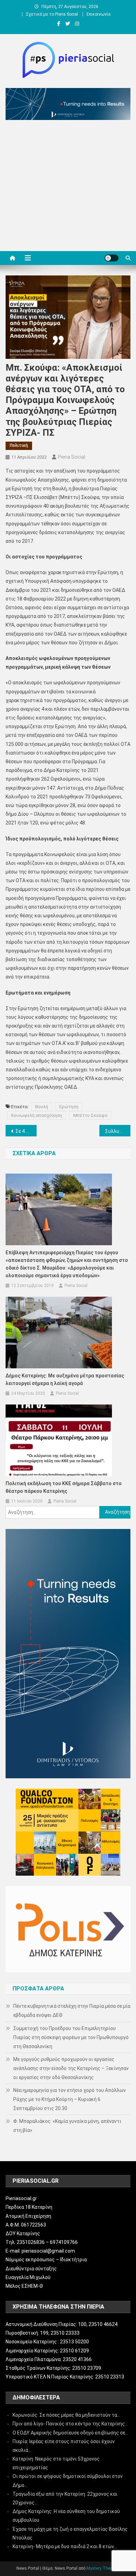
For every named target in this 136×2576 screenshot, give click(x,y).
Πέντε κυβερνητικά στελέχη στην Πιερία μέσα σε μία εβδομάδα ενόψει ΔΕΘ (72, 2011)
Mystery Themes (103, 2568)
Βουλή (42, 1107)
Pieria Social (71, 457)
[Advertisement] (68, 187)
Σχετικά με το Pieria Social (52, 14)
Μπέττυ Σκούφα (90, 1115)
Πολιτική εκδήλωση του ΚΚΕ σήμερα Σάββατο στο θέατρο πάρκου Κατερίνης (64, 1487)
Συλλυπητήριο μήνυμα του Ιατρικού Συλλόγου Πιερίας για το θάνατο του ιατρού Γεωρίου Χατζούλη (118, 1131)
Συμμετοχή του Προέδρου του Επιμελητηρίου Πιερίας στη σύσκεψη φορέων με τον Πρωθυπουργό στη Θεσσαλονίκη (71, 2037)
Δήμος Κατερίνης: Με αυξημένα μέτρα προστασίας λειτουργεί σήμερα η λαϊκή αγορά (65, 1379)
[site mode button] (112, 258)
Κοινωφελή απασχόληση (37, 1115)
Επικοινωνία (99, 14)
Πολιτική (19, 445)
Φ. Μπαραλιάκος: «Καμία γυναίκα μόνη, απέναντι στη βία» (67, 2126)
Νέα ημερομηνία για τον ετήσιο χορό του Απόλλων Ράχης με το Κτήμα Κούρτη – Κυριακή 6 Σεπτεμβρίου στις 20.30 (70, 2099)
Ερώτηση (69, 1107)
